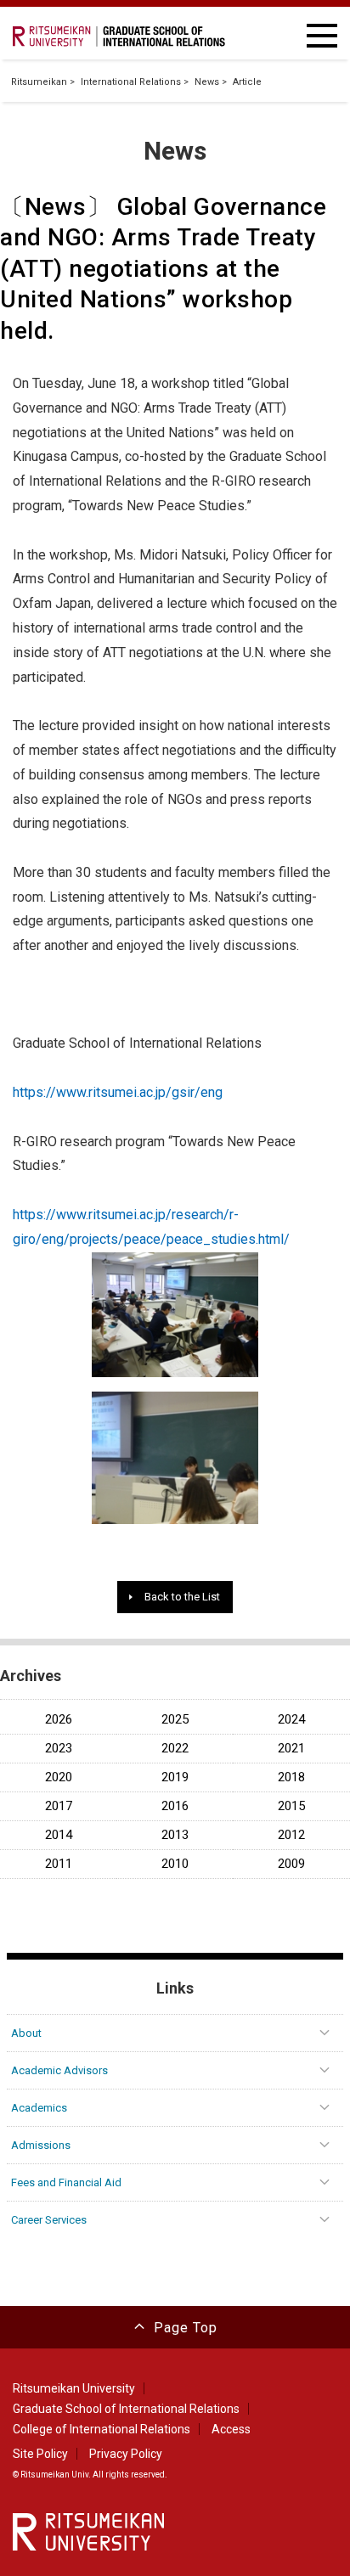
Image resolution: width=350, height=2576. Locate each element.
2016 (175, 1806)
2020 (59, 1777)
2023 (59, 1749)
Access (231, 2429)
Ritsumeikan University (74, 2388)
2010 (175, 1864)
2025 (175, 1720)
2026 (59, 1720)
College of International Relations (102, 2429)
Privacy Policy (126, 2454)
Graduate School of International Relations (126, 2409)
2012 (291, 1835)
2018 (291, 1777)
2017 (59, 1806)
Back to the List (182, 1597)
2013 (175, 1835)
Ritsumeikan (39, 82)
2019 (175, 1777)
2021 (291, 1749)
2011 (59, 1864)
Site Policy (40, 2454)
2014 (59, 1835)
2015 (291, 1806)
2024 (291, 1720)
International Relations (131, 82)
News (207, 82)
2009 (291, 1864)
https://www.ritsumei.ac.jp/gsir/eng (118, 1092)
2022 (175, 1749)
